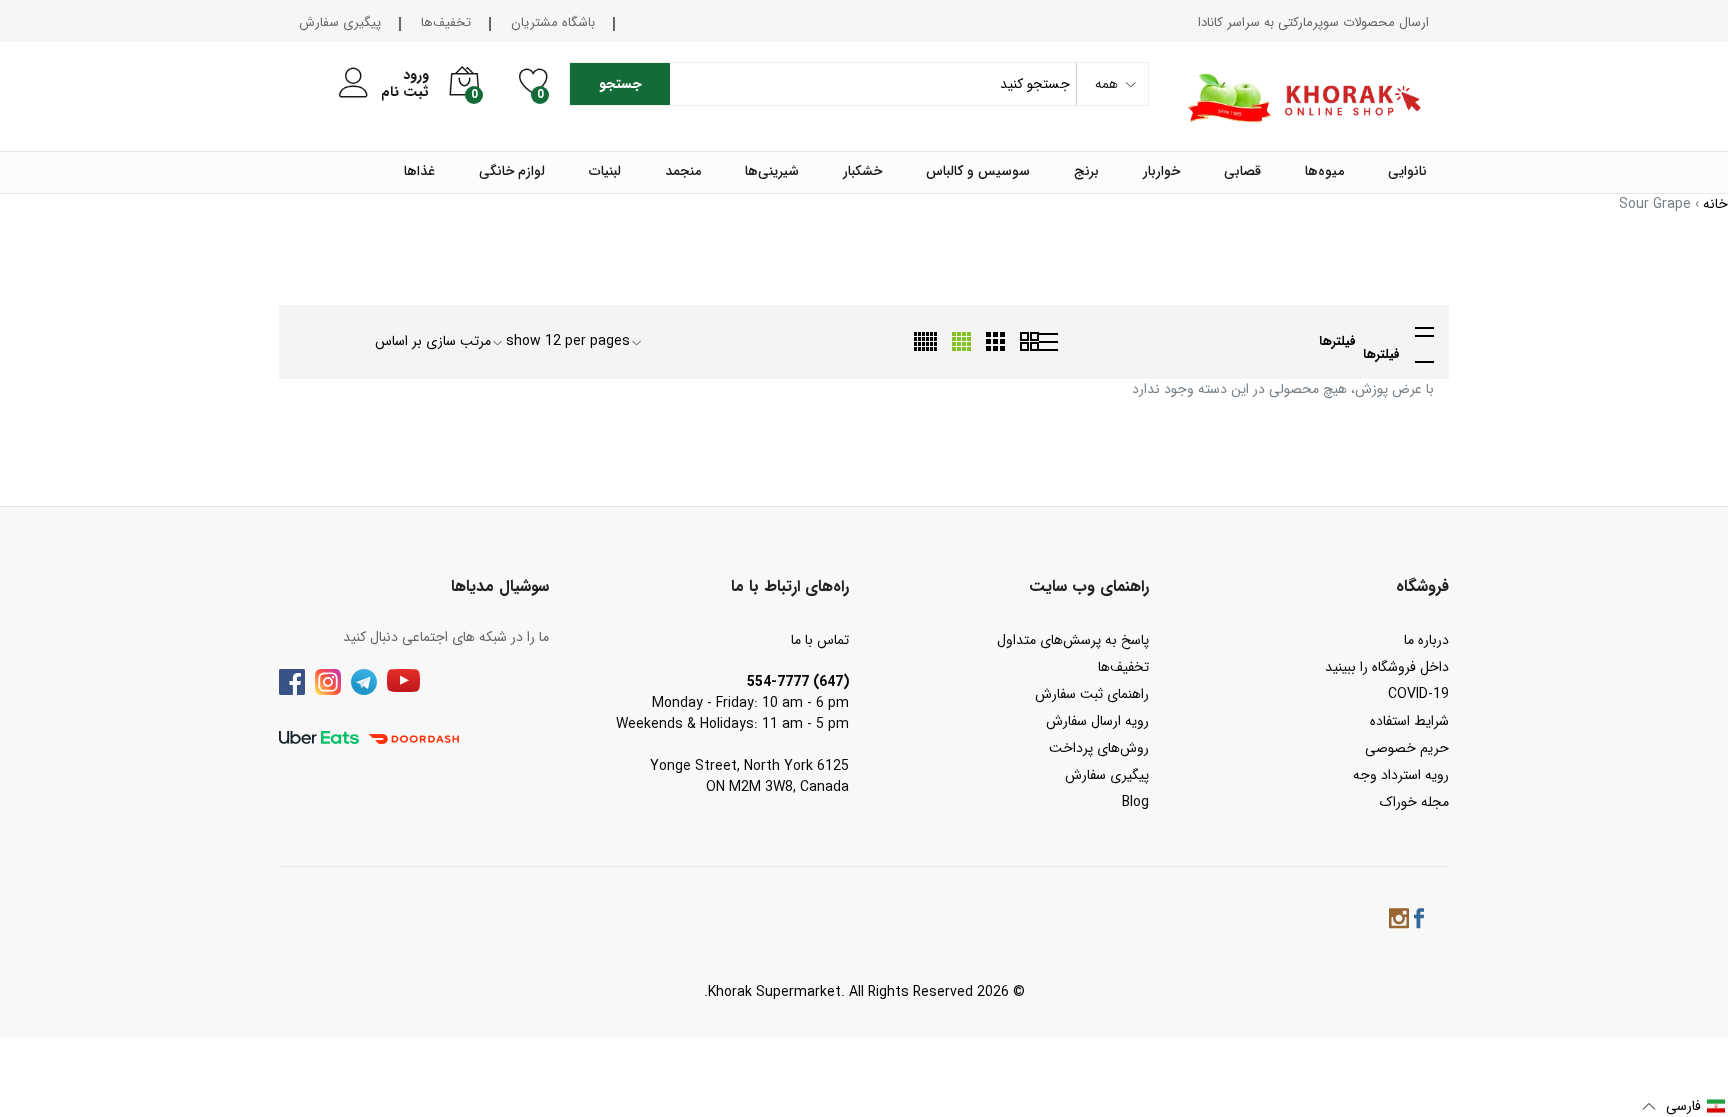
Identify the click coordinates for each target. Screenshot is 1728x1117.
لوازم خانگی (512, 172)
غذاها (419, 172)
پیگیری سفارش (340, 22)
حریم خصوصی (1407, 748)
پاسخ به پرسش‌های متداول (1073, 640)
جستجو (620, 84)
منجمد (683, 172)
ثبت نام (405, 92)
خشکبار (862, 172)
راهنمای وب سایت (1089, 586)
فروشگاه (1422, 586)
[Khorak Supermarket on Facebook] (1419, 921)
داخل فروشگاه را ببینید (1387, 667)
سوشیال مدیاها (500, 586)
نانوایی (1407, 172)
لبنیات (605, 172)
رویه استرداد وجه (1401, 775)
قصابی (1242, 172)
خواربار (1161, 172)
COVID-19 (1418, 694)
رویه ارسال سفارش (1097, 721)
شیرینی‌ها (772, 172)
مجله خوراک (1414, 802)
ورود (416, 75)
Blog (1135, 802)
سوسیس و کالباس (978, 172)
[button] (1684, 1106)
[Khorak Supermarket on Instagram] (1399, 921)
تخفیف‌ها (446, 22)
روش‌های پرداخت (1099, 748)
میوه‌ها (1324, 172)
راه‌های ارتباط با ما (790, 586)
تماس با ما (820, 640)
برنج (1086, 172)
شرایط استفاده (1409, 721)
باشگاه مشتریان (553, 22)
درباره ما (1426, 640)
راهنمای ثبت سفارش (1092, 694)
